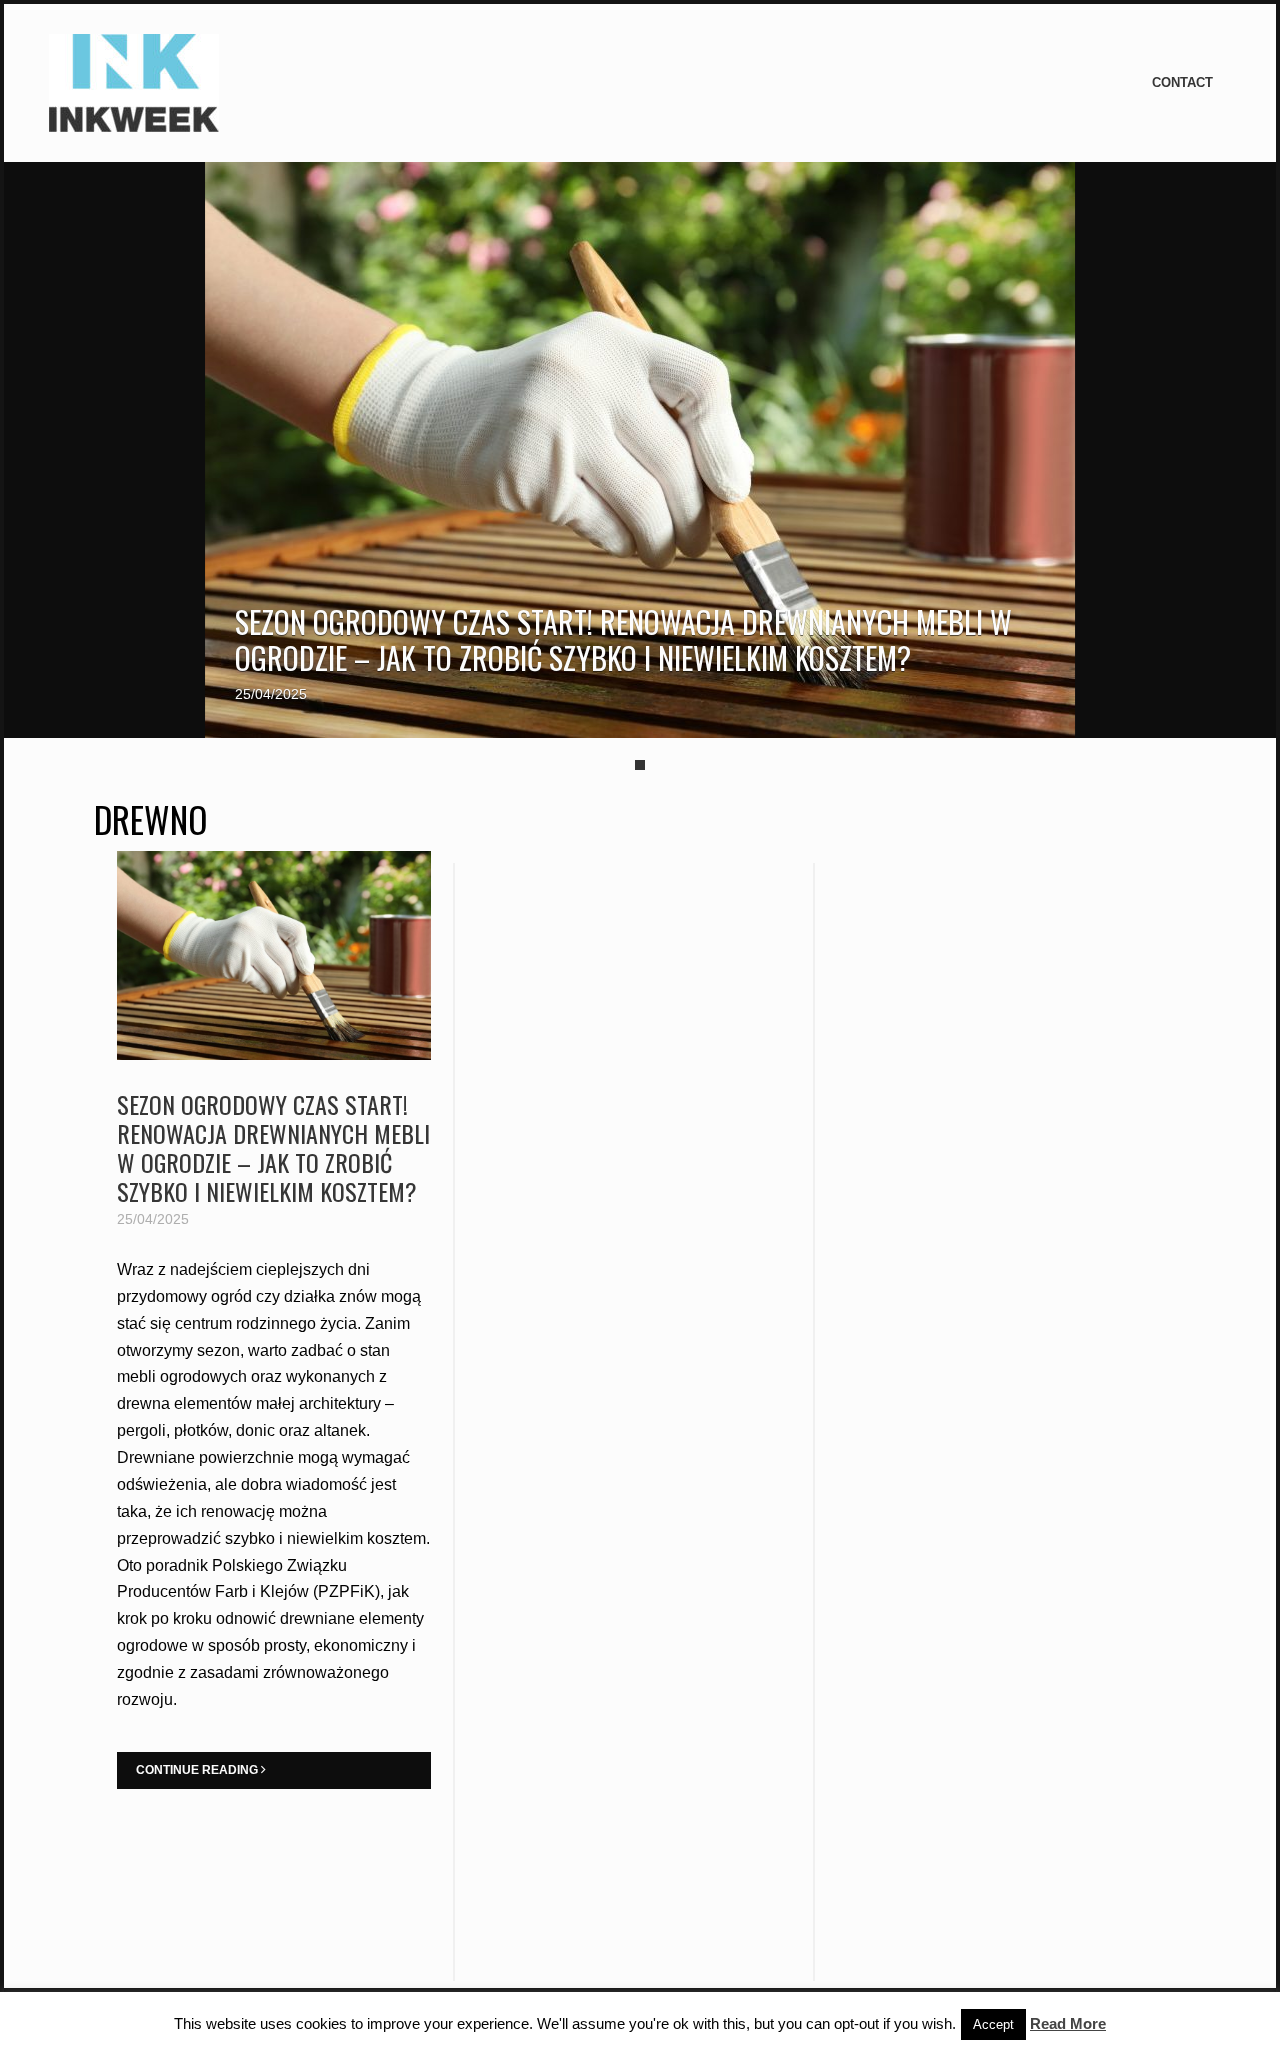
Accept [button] (993, 2024)
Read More (1068, 2023)
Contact (1182, 82)
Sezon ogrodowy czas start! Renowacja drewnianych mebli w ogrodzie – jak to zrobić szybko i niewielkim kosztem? (623, 639)
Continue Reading (198, 1770)
